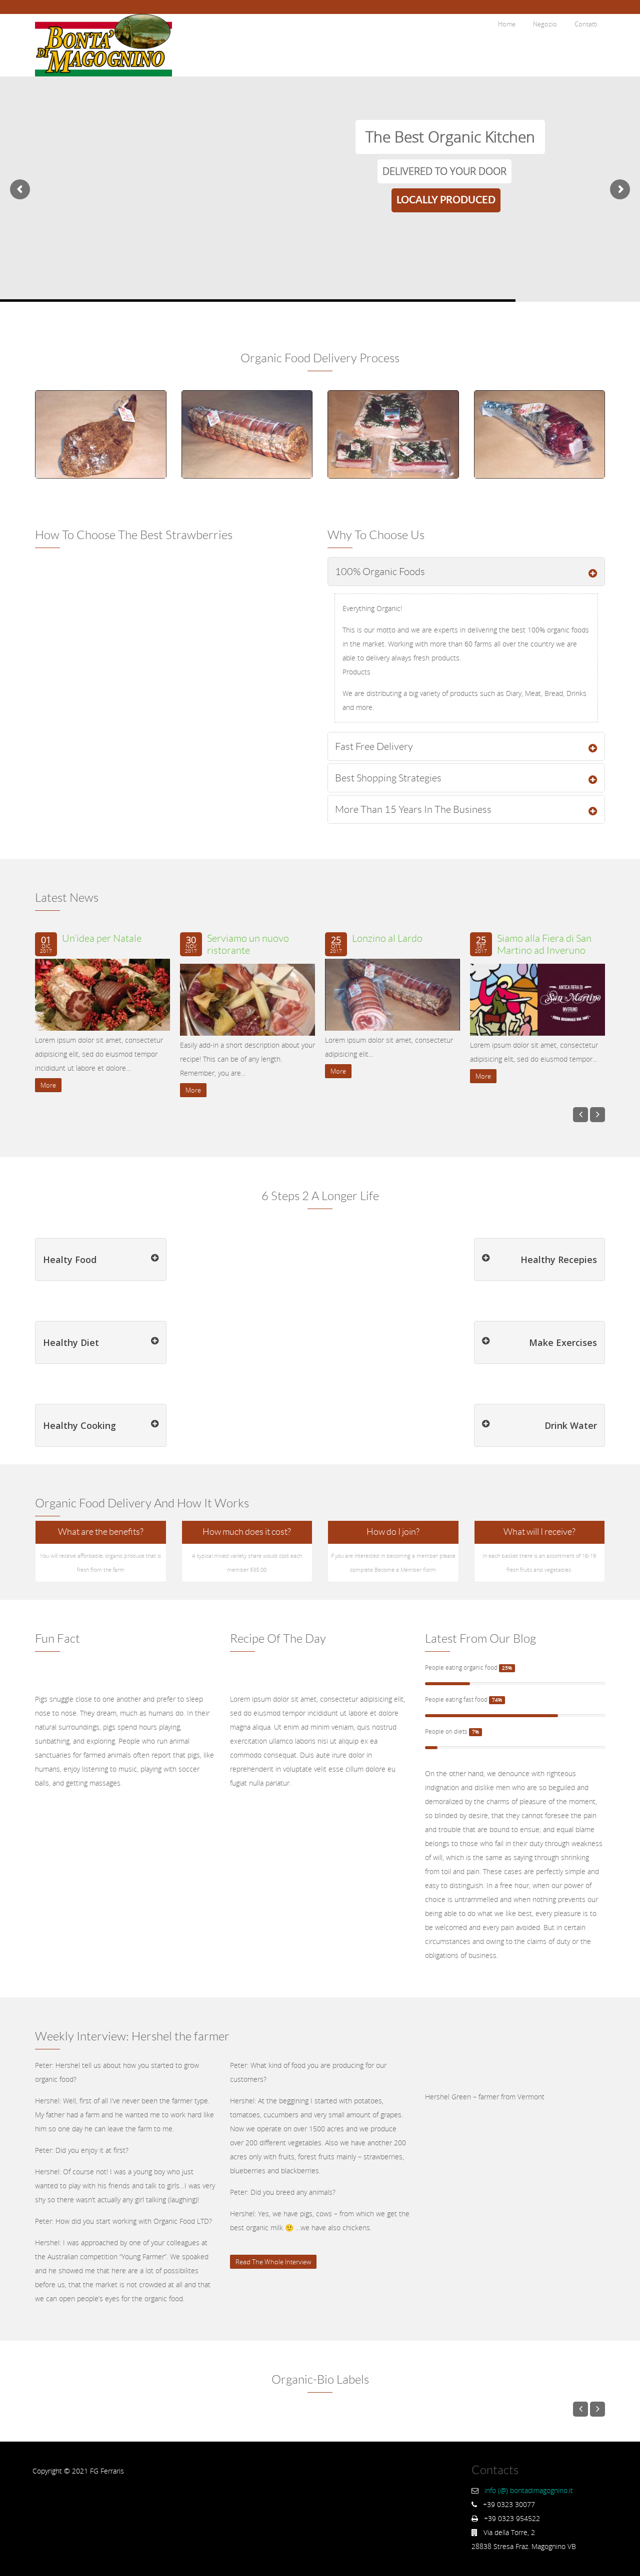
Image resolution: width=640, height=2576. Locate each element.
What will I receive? (539, 1532)
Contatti (586, 24)
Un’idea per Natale (102, 938)
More (48, 1085)
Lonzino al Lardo (387, 938)
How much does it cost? (247, 1532)
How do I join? (393, 1532)
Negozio (545, 24)
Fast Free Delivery (374, 746)
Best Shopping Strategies (388, 778)
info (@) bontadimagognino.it (529, 2490)
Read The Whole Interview (273, 2262)
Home (507, 24)
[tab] (466, 572)
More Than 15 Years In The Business (413, 809)
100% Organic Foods (380, 572)
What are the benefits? (101, 1532)
